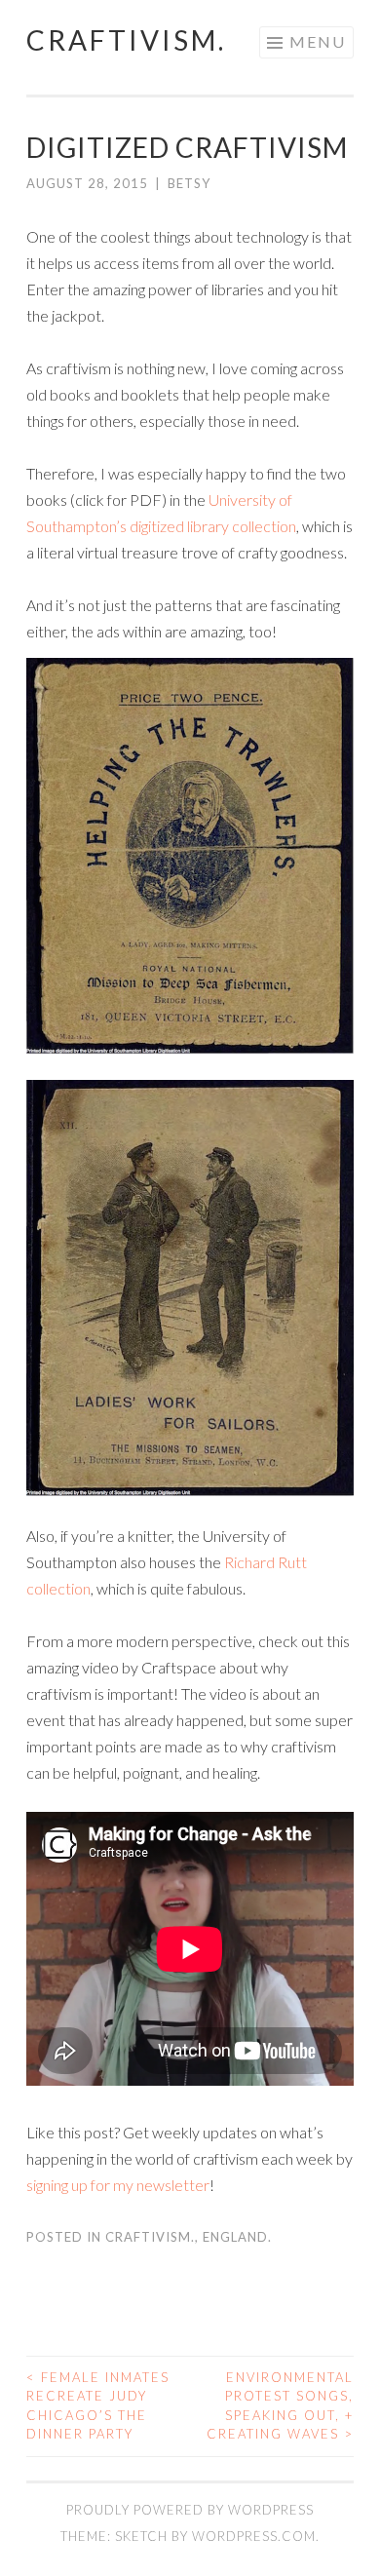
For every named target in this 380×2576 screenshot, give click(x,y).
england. (237, 2237)
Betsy (189, 183)
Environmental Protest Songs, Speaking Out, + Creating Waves (280, 2406)
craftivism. (126, 40)
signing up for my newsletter (118, 2185)
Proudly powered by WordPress (190, 2510)
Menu (318, 41)
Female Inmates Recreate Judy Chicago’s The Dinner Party (98, 2406)
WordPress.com (254, 2536)
